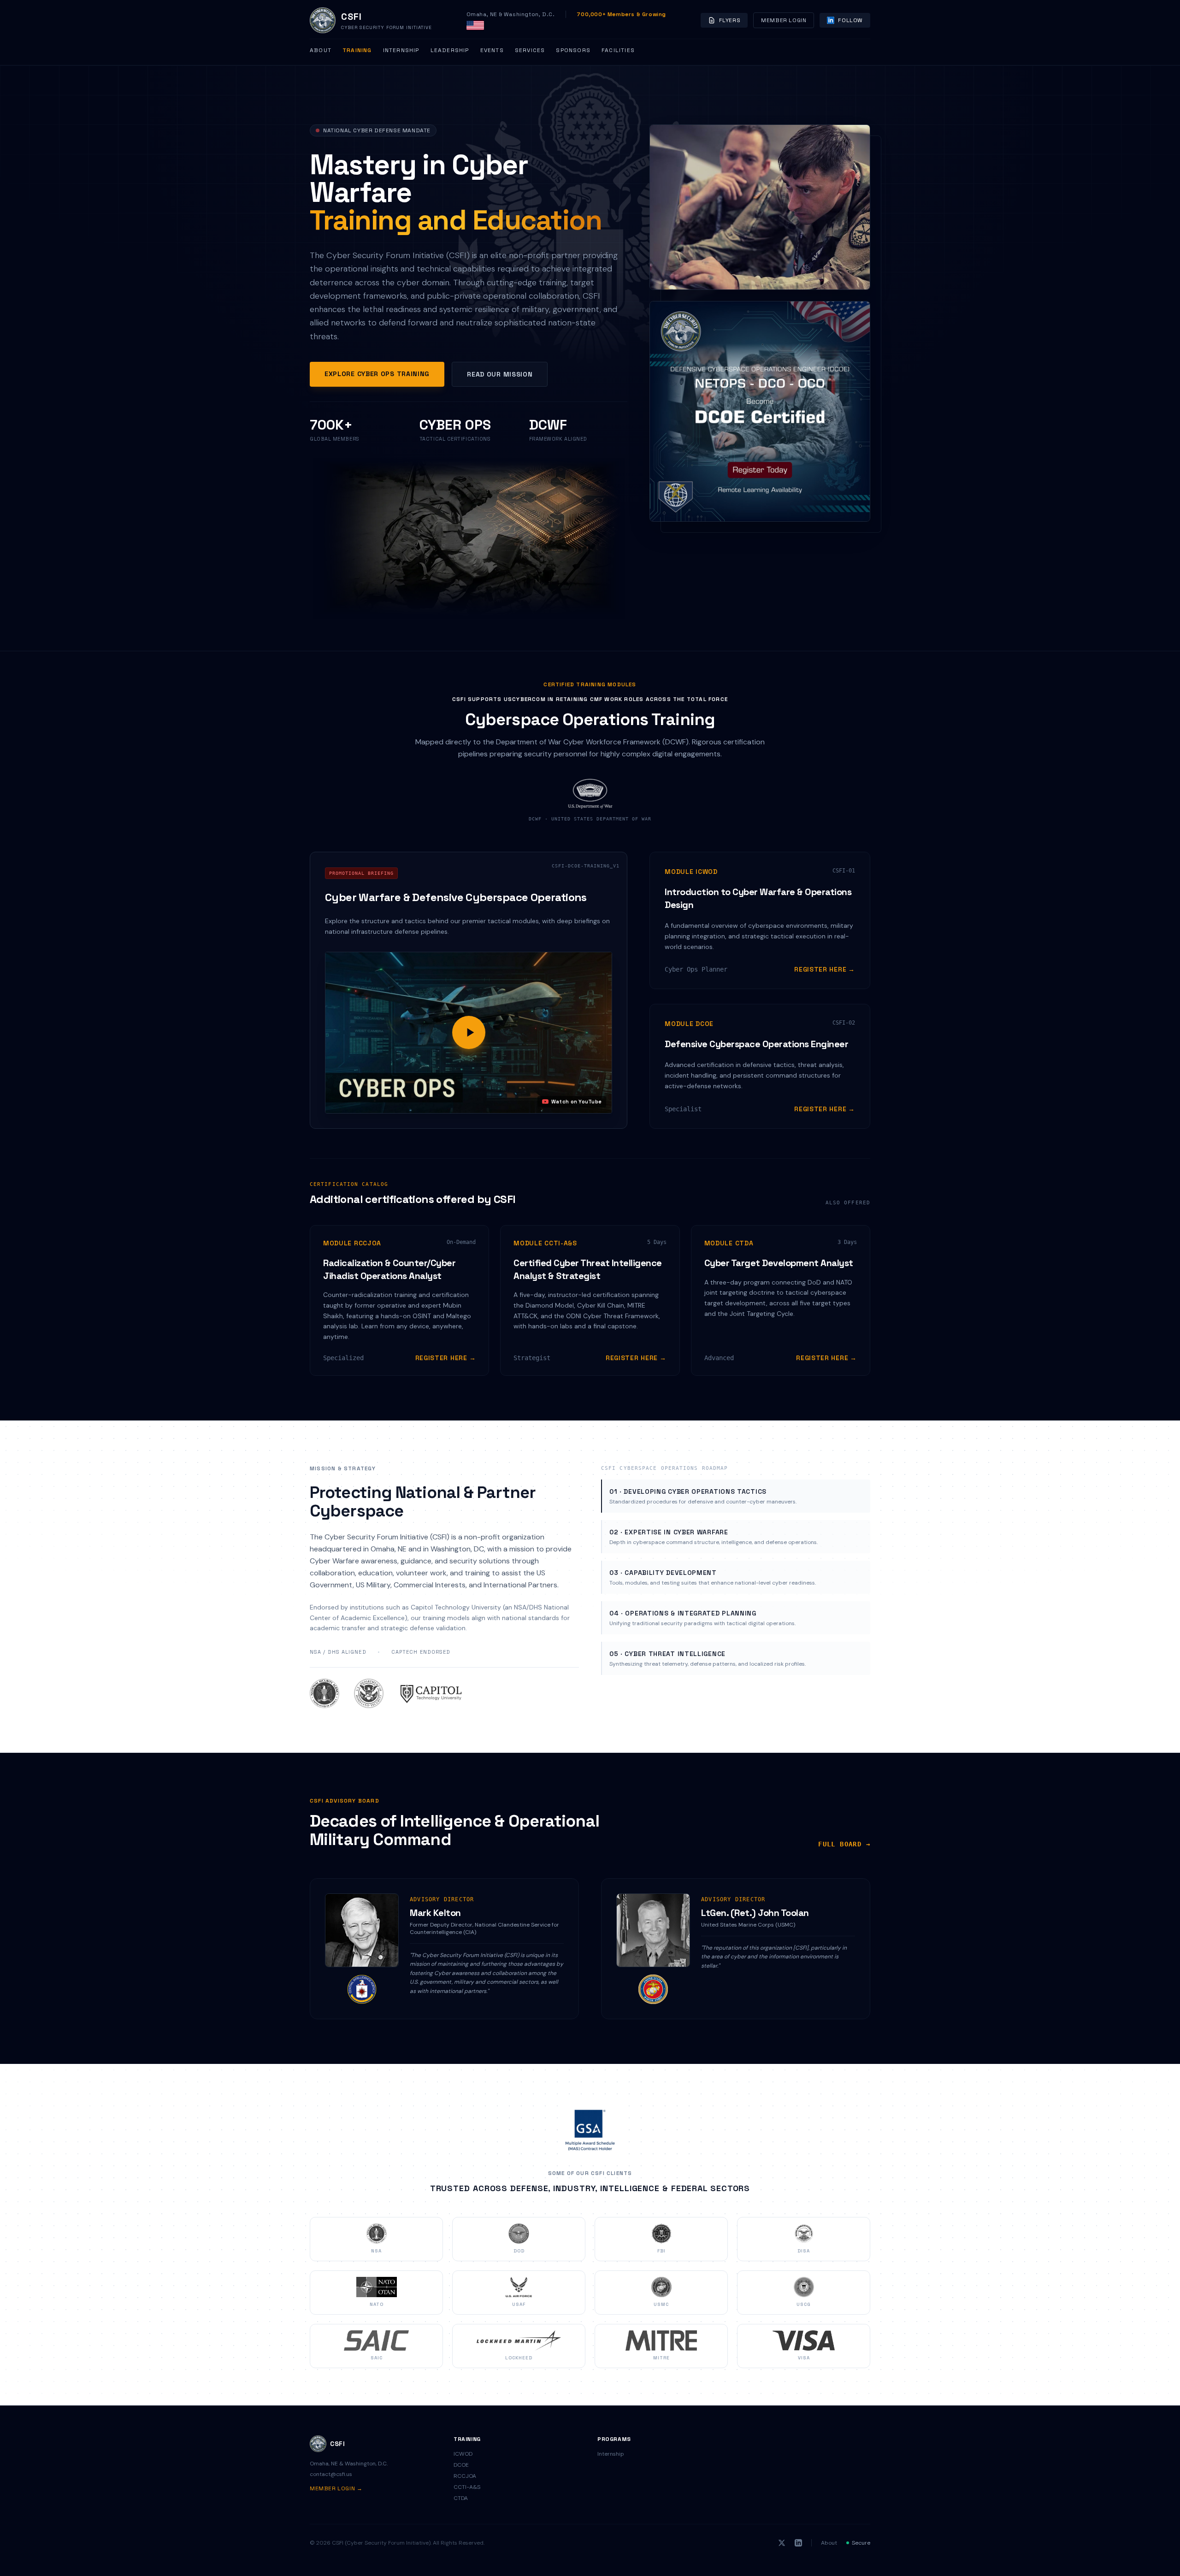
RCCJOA (465, 2476)
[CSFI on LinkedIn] (798, 2543)
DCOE (461, 2465)
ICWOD (463, 2454)
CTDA (461, 2498)
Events (492, 50)
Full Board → (844, 1844)
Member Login (784, 20)
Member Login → (336, 2488)
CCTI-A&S (467, 2487)
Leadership (450, 50)
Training (357, 50)
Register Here (825, 969)
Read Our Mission (500, 374)
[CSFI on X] (782, 2543)
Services (530, 50)
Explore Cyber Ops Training (377, 374)
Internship (401, 50)
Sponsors (573, 50)
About (321, 50)
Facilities (618, 50)
